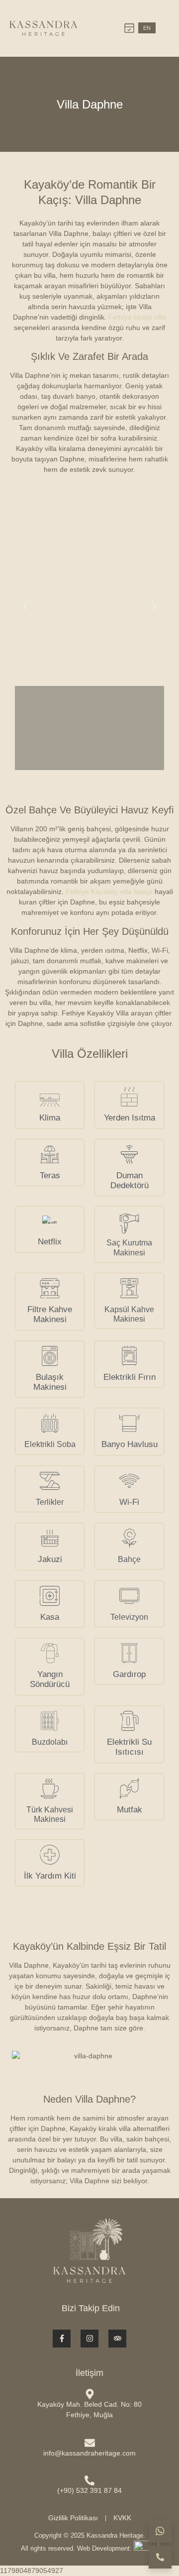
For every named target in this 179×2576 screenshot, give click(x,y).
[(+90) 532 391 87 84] (89, 2480)
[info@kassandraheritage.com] (90, 2443)
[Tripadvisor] (117, 2339)
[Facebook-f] (62, 2339)
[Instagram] (89, 2339)
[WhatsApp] (160, 2531)
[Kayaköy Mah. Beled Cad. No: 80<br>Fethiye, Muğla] (90, 2394)
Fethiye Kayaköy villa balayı (109, 892)
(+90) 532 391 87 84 (89, 2490)
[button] (25, 606)
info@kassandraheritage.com (89, 2453)
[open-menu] (164, 28)
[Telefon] (160, 2557)
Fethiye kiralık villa (137, 317)
